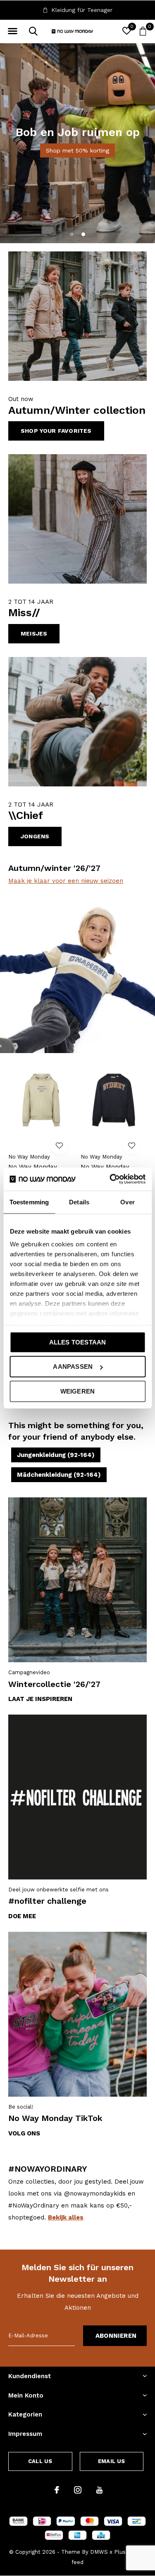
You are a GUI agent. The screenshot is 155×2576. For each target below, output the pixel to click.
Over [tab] (127, 1202)
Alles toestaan (78, 1342)
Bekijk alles (66, 2217)
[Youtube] (99, 2490)
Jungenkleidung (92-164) (56, 1455)
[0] (143, 31)
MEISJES (34, 633)
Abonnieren (116, 2336)
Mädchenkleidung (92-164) (59, 1475)
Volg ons (24, 2133)
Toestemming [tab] (29, 1202)
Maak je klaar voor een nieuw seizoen (66, 881)
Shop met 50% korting (77, 150)
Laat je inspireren (40, 1699)
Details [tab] (79, 1202)
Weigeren (78, 1391)
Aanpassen (73, 1367)
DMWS (99, 2552)
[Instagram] (78, 2490)
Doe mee (22, 1916)
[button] (12, 31)
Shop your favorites (56, 431)
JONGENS (35, 836)
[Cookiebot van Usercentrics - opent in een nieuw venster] (110, 1179)
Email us (111, 2461)
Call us (40, 2461)
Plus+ (122, 2552)
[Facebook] (57, 2490)
